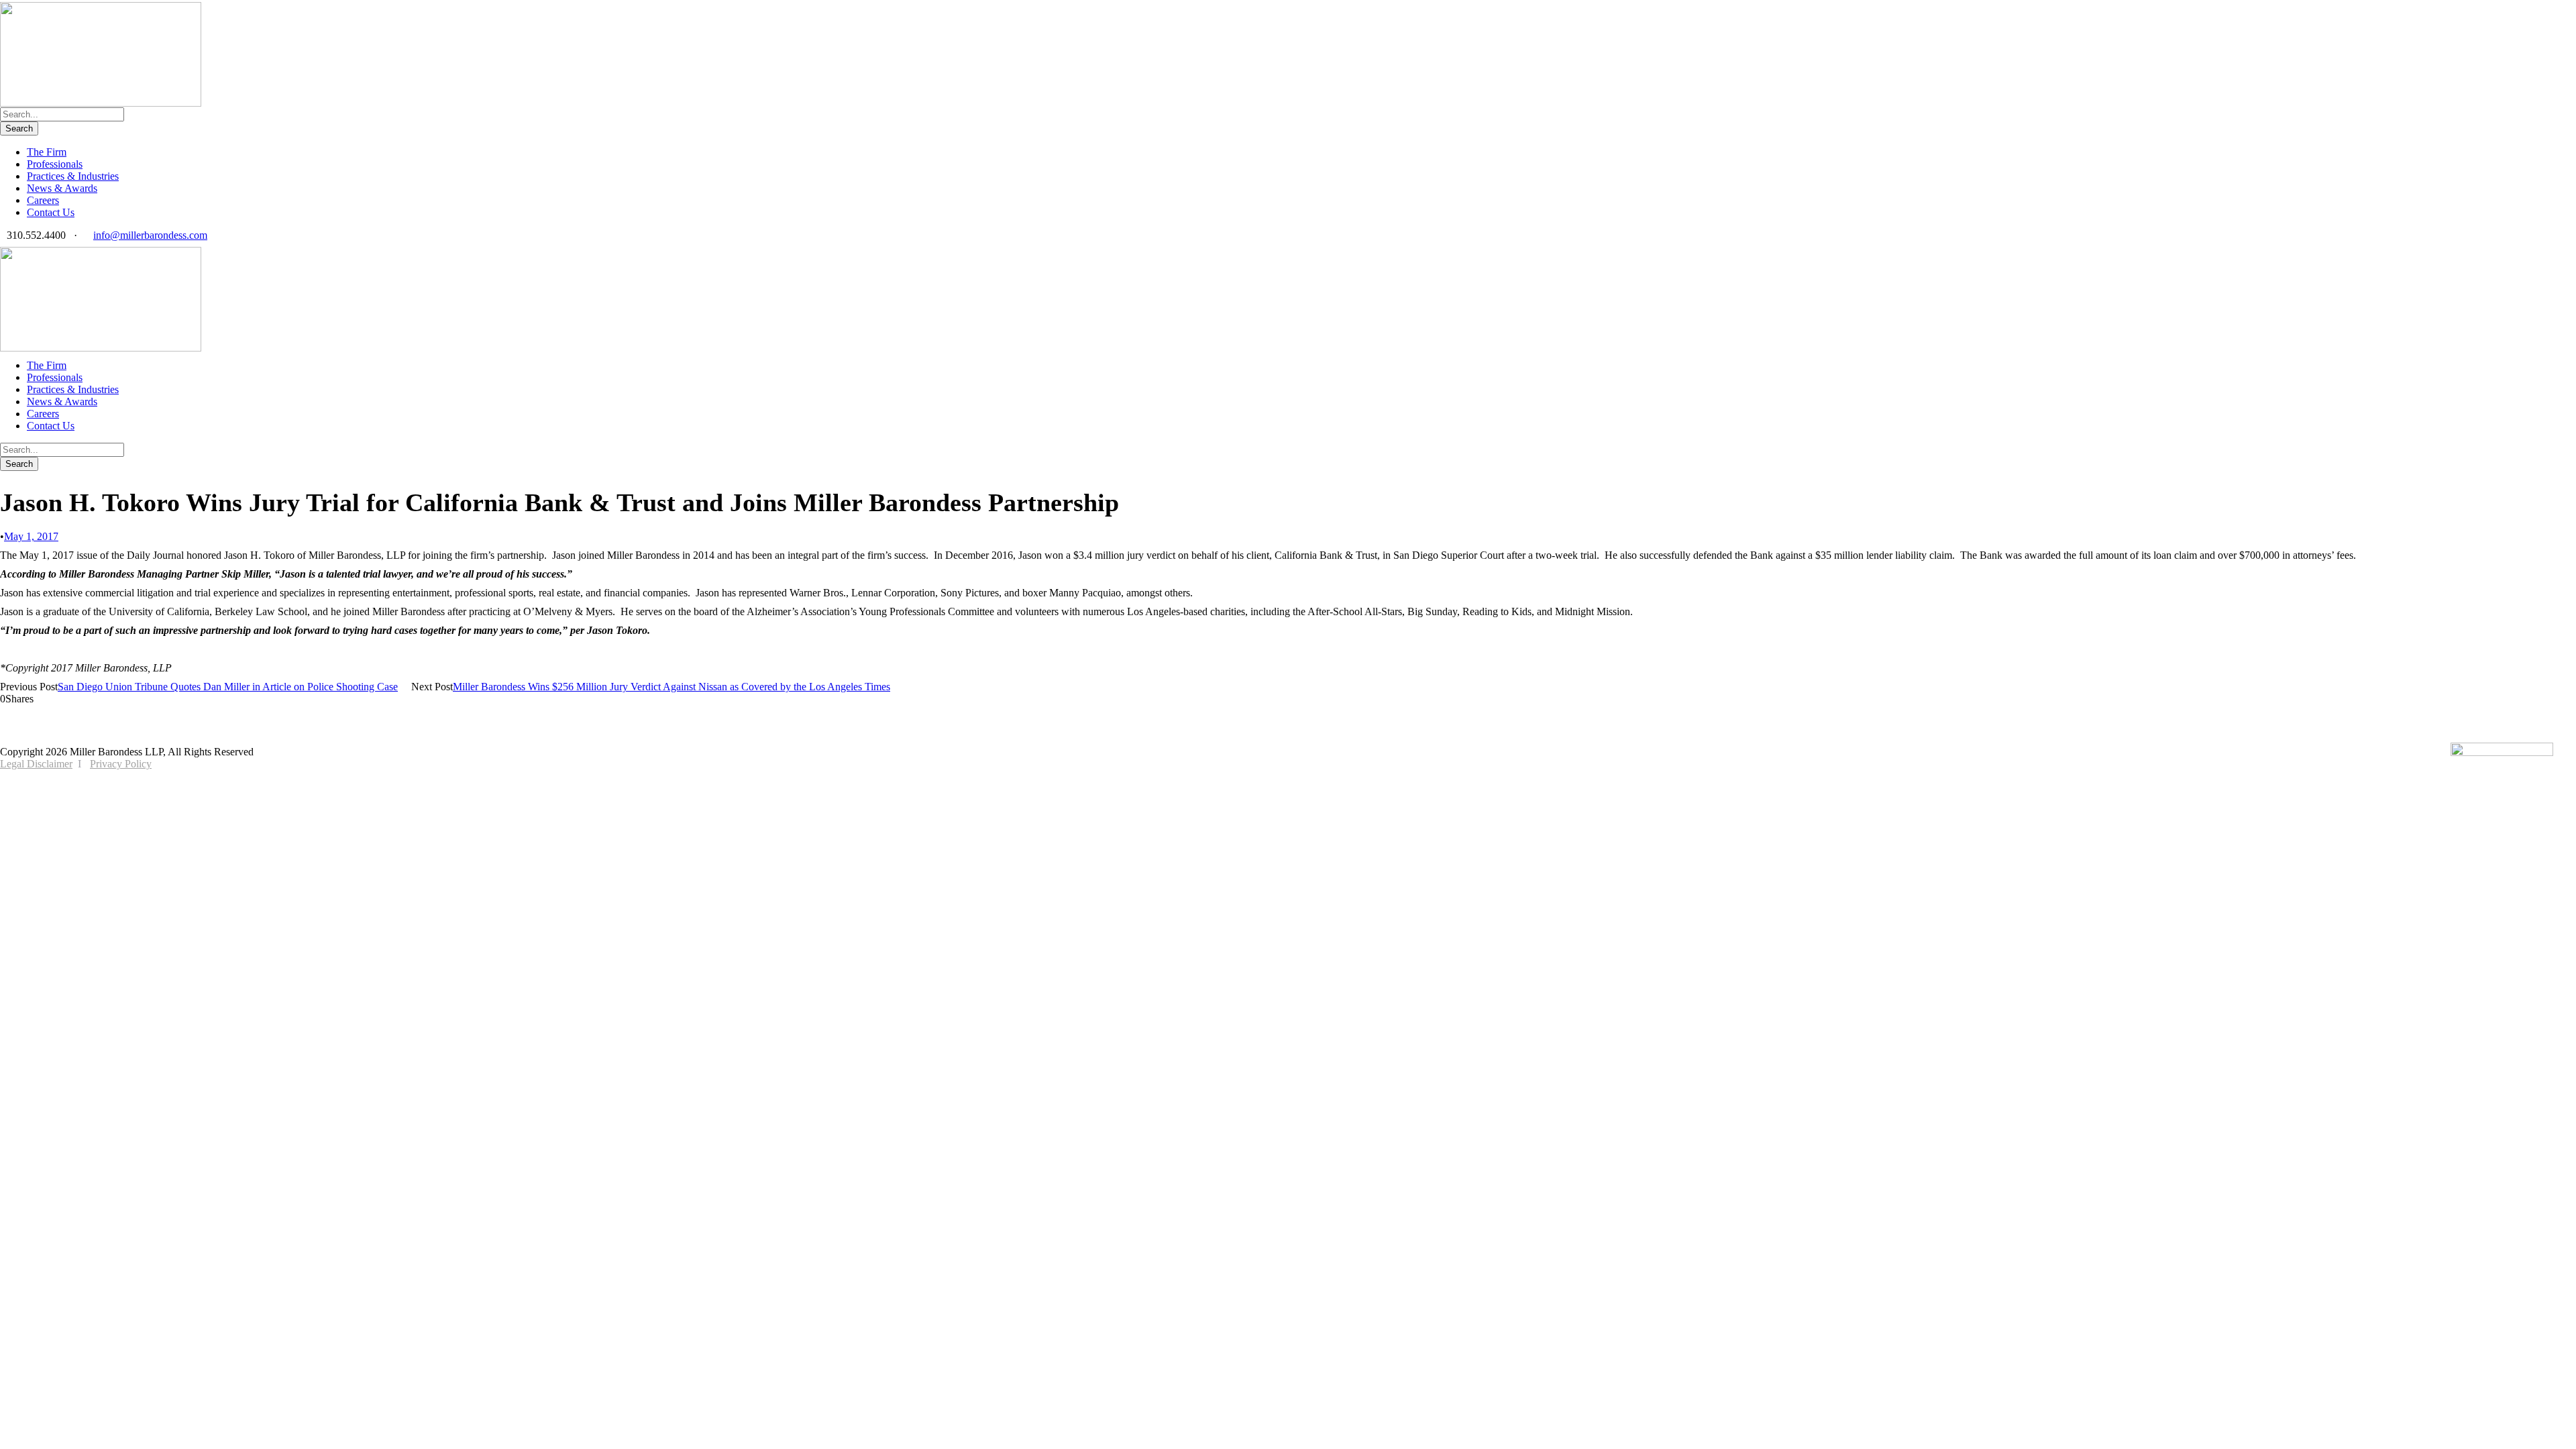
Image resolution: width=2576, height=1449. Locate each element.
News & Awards (62, 188)
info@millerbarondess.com (150, 235)
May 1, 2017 (31, 536)
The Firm (47, 152)
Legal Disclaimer (36, 764)
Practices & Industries (73, 176)
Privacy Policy (121, 764)
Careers (43, 200)
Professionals (55, 164)
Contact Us (51, 212)
